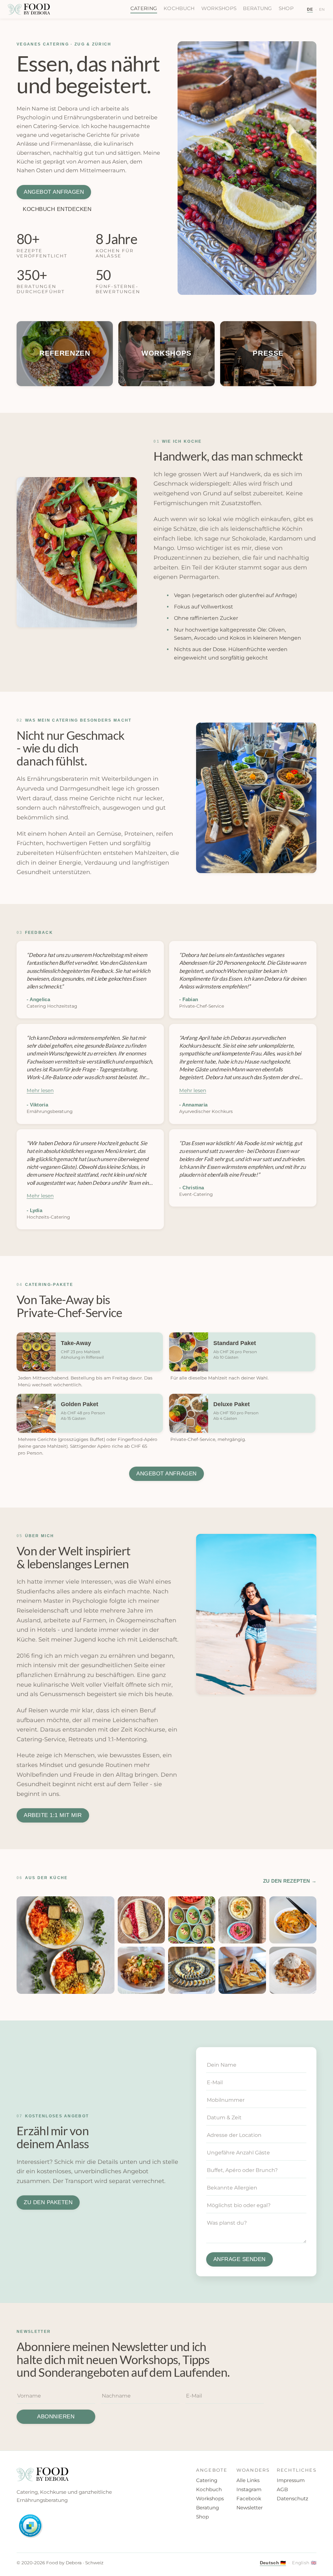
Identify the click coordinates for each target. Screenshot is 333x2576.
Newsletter (250, 2508)
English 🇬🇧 (304, 2563)
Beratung (257, 8)
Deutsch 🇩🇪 (273, 2563)
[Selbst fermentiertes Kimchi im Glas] (293, 1920)
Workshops (219, 8)
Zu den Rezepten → (290, 1881)
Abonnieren (56, 2417)
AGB (282, 2489)
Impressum (291, 2480)
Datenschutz (293, 2498)
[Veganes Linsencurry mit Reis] (141, 1970)
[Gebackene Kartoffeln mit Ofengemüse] (242, 1970)
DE (310, 9)
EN (322, 9)
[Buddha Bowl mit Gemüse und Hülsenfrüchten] (65, 1945)
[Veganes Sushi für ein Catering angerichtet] (192, 1970)
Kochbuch (179, 8)
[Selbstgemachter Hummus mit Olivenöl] (242, 1920)
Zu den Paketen (48, 2202)
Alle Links (248, 2480)
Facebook (249, 2498)
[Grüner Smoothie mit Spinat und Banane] (192, 1920)
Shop (286, 8)
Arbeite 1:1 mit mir (53, 1815)
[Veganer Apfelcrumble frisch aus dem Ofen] (293, 1970)
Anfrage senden (240, 2259)
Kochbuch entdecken (57, 209)
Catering (144, 8)
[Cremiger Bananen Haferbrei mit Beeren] (141, 1920)
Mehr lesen (40, 1090)
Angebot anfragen (54, 192)
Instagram (249, 2489)
